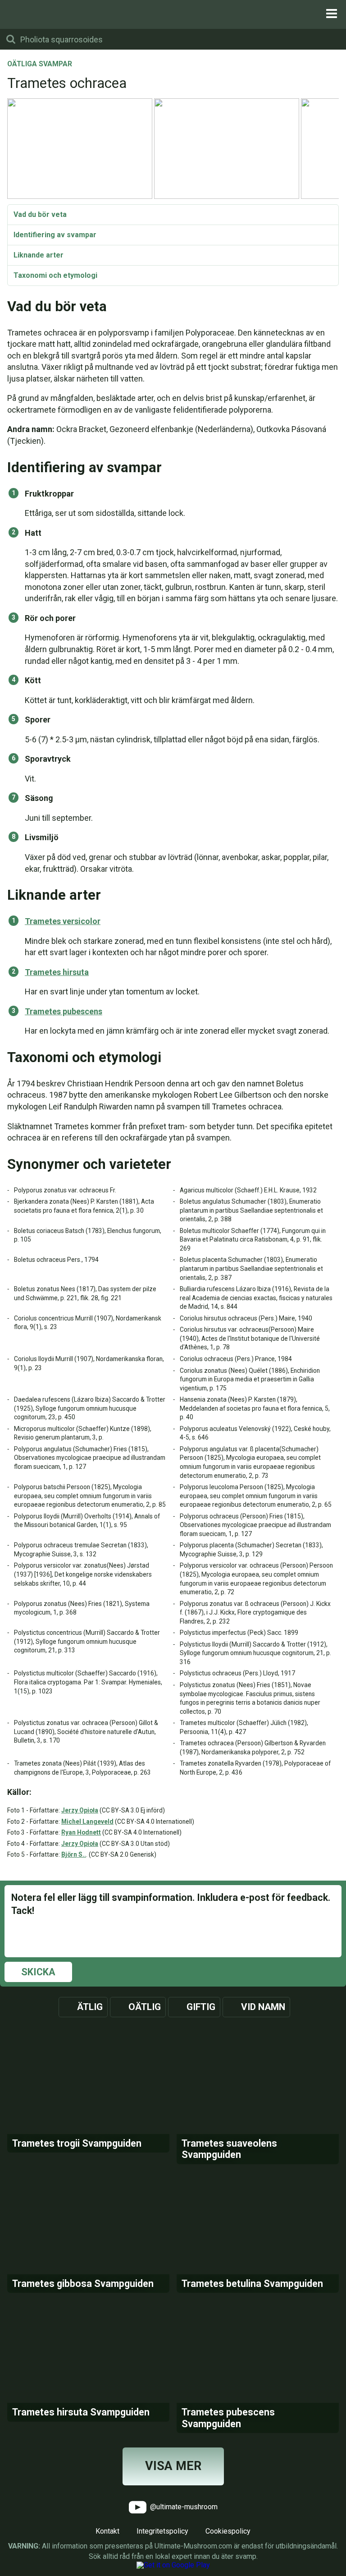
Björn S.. (74, 1854)
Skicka (38, 1972)
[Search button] (11, 39)
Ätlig (90, 2007)
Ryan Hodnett (81, 1832)
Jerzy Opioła (80, 1810)
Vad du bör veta (40, 214)
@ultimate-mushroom (183, 2507)
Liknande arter (39, 255)
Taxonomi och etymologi (55, 275)
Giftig (201, 2007)
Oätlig (145, 2007)
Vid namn (263, 2007)
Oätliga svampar (40, 64)
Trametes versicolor (63, 921)
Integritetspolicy (162, 2531)
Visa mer (173, 2466)
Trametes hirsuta (57, 972)
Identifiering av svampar (55, 235)
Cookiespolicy (228, 2531)
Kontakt (107, 2531)
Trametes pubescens (64, 1011)
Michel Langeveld (87, 1822)
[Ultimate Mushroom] (173, 14)
